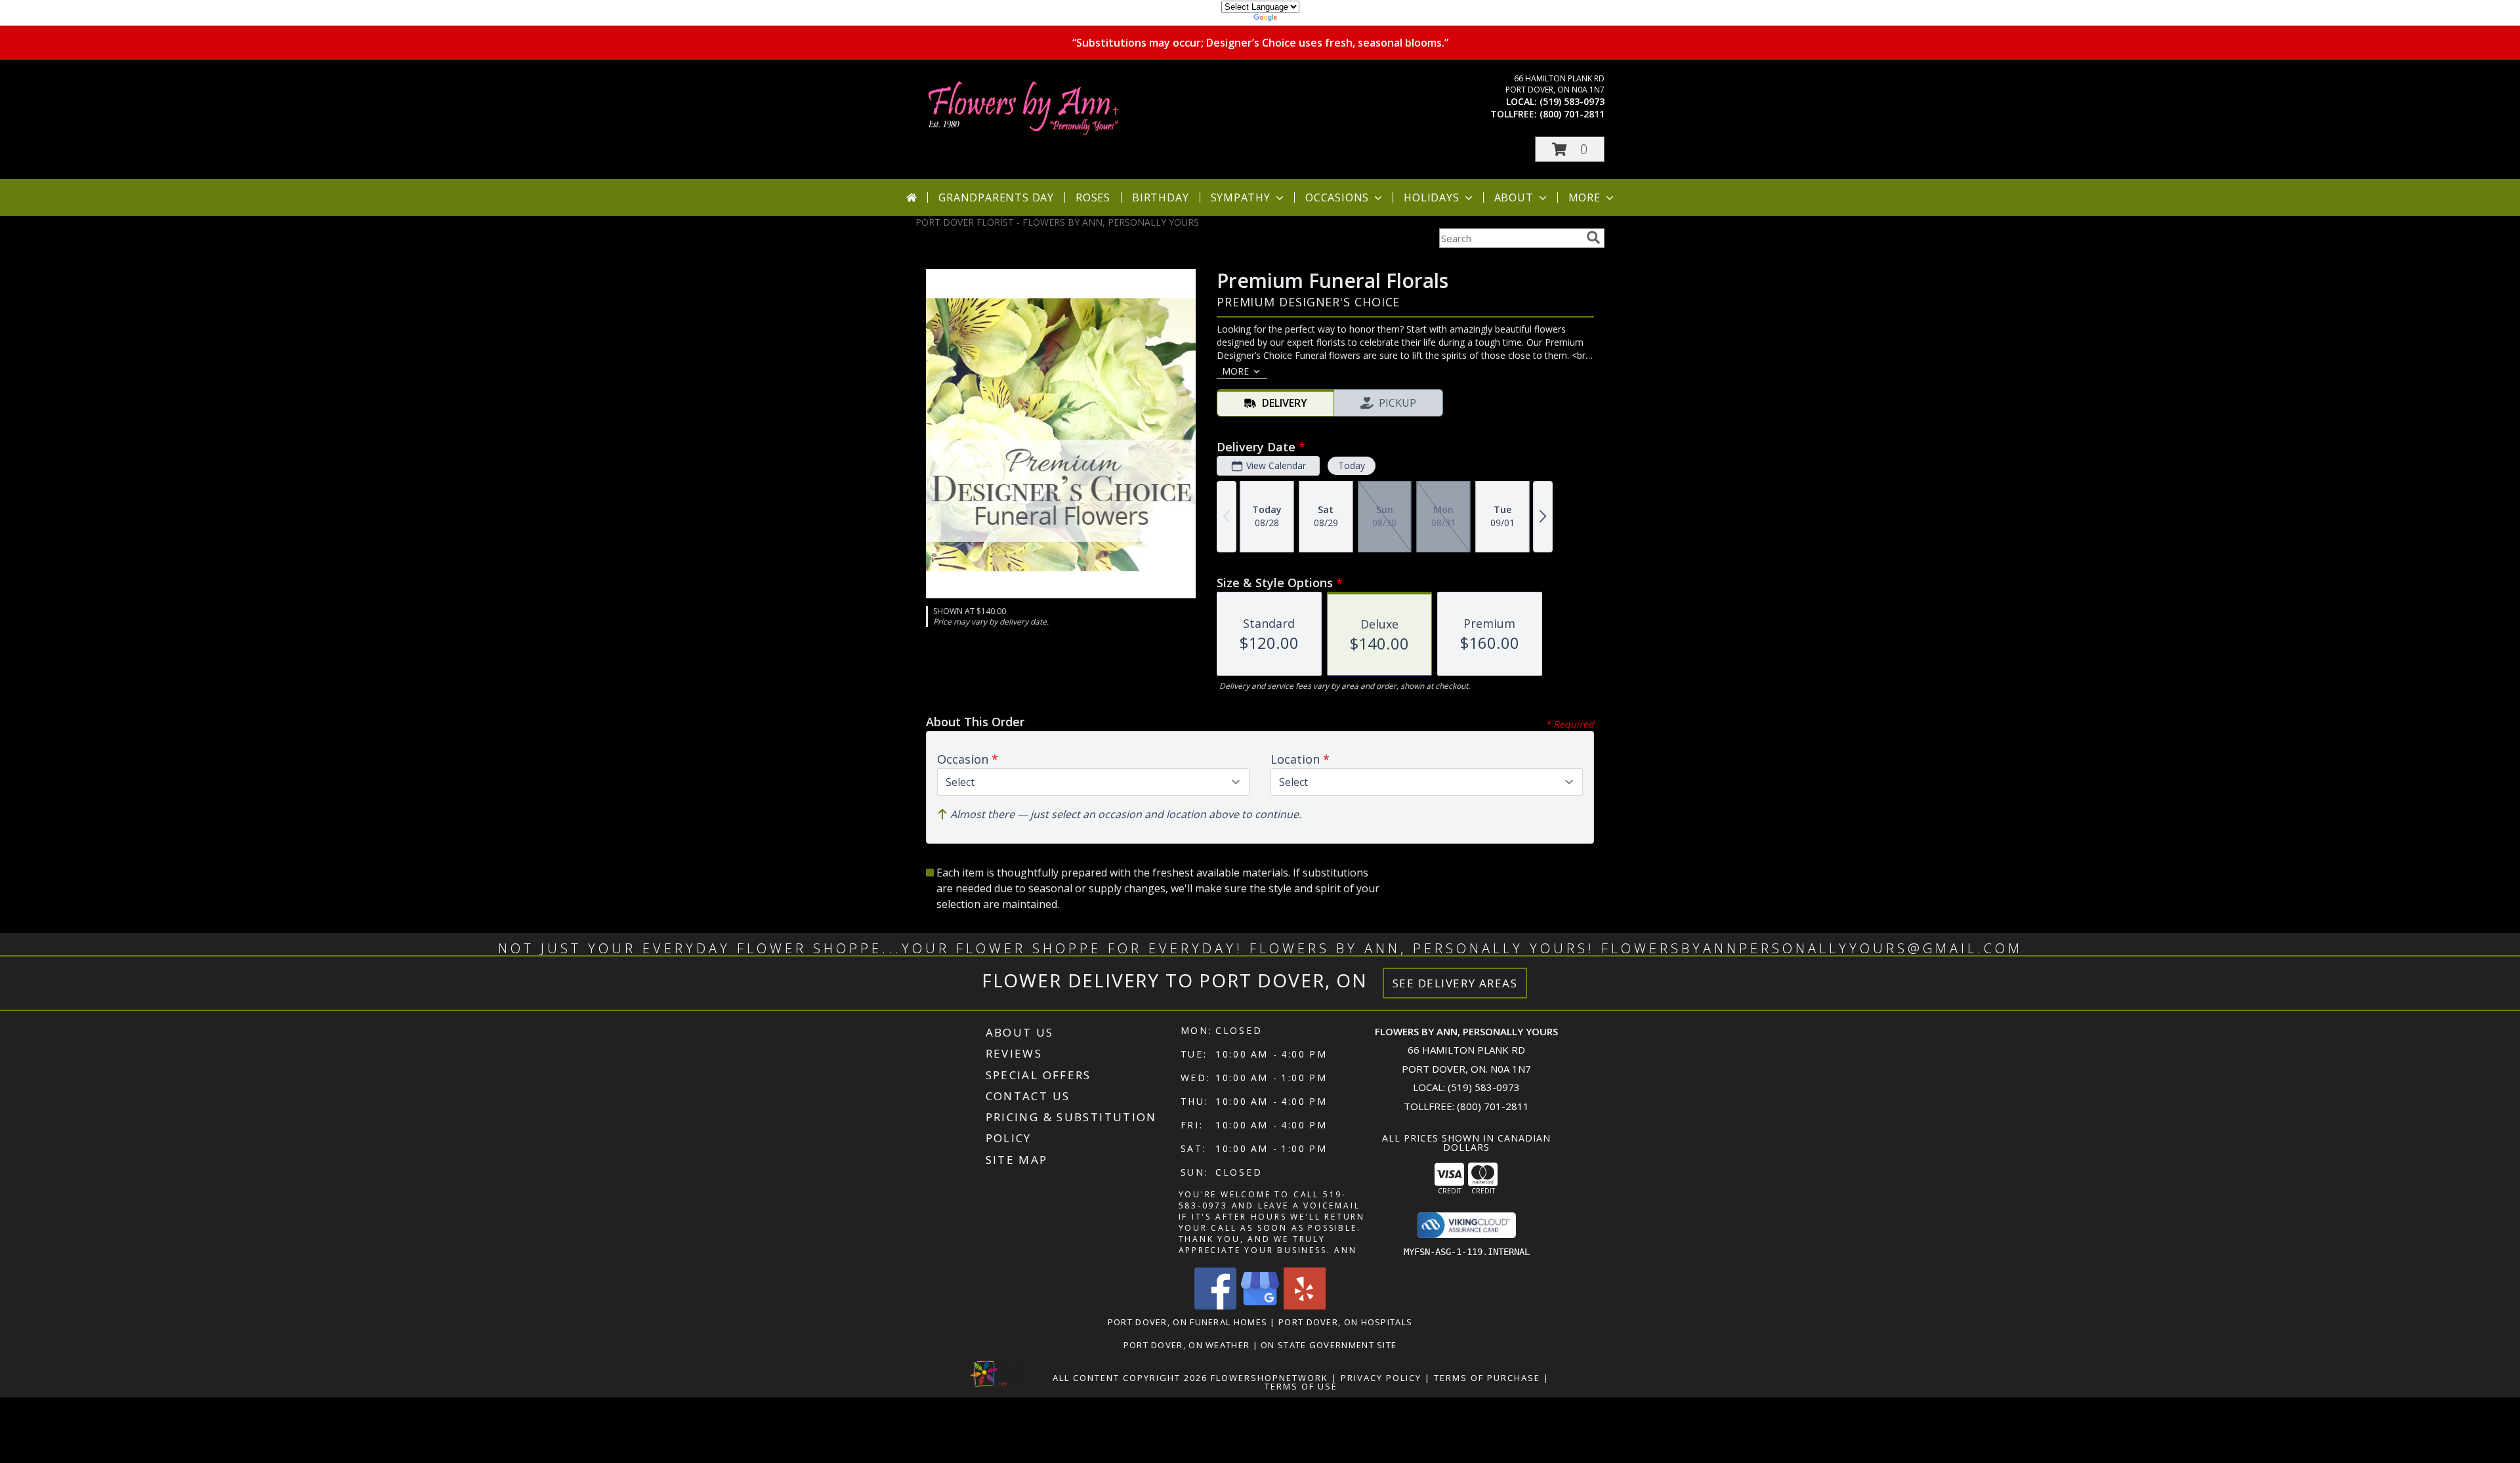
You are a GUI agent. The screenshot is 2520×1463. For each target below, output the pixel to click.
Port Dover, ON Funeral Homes (1187, 1322)
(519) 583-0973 (1572, 101)
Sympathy (1241, 197)
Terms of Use (1301, 1386)
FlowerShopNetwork (1270, 1378)
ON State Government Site (1329, 1345)
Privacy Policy (1381, 1378)
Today (1352, 465)
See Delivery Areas (1455, 983)
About (1514, 197)
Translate (1300, 19)
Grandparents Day (996, 197)
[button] (1570, 149)
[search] (1593, 237)
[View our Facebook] (1215, 1306)
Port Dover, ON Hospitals (1345, 1322)
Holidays (1431, 197)
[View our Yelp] (1305, 1306)
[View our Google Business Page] (1260, 1306)
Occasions (1337, 197)
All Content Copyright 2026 (1130, 1378)
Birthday (1160, 197)
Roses (1093, 197)
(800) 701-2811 (1572, 114)
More (1585, 197)
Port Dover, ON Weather (1187, 1345)
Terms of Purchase (1487, 1378)
